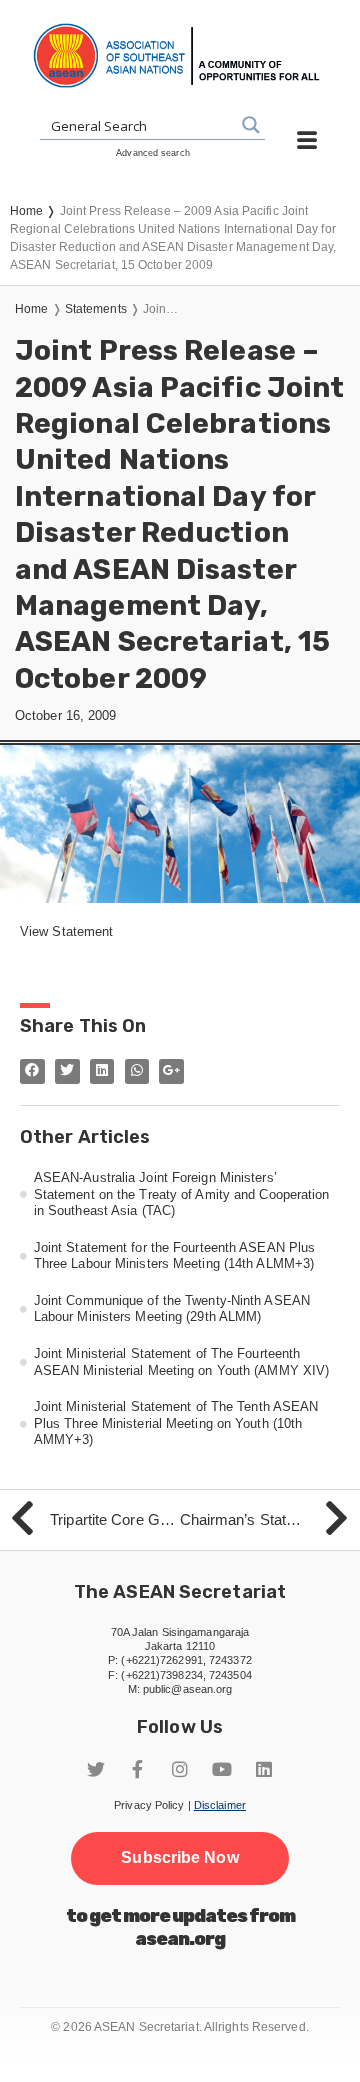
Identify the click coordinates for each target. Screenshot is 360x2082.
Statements (96, 309)
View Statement (66, 931)
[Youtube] (222, 1769)
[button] (179, 1858)
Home (31, 309)
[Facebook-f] (138, 1769)
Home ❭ (35, 211)
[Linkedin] (264, 1769)
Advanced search (153, 153)
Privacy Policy (149, 1805)
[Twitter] (96, 1769)
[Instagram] (180, 1769)
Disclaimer (220, 1805)
